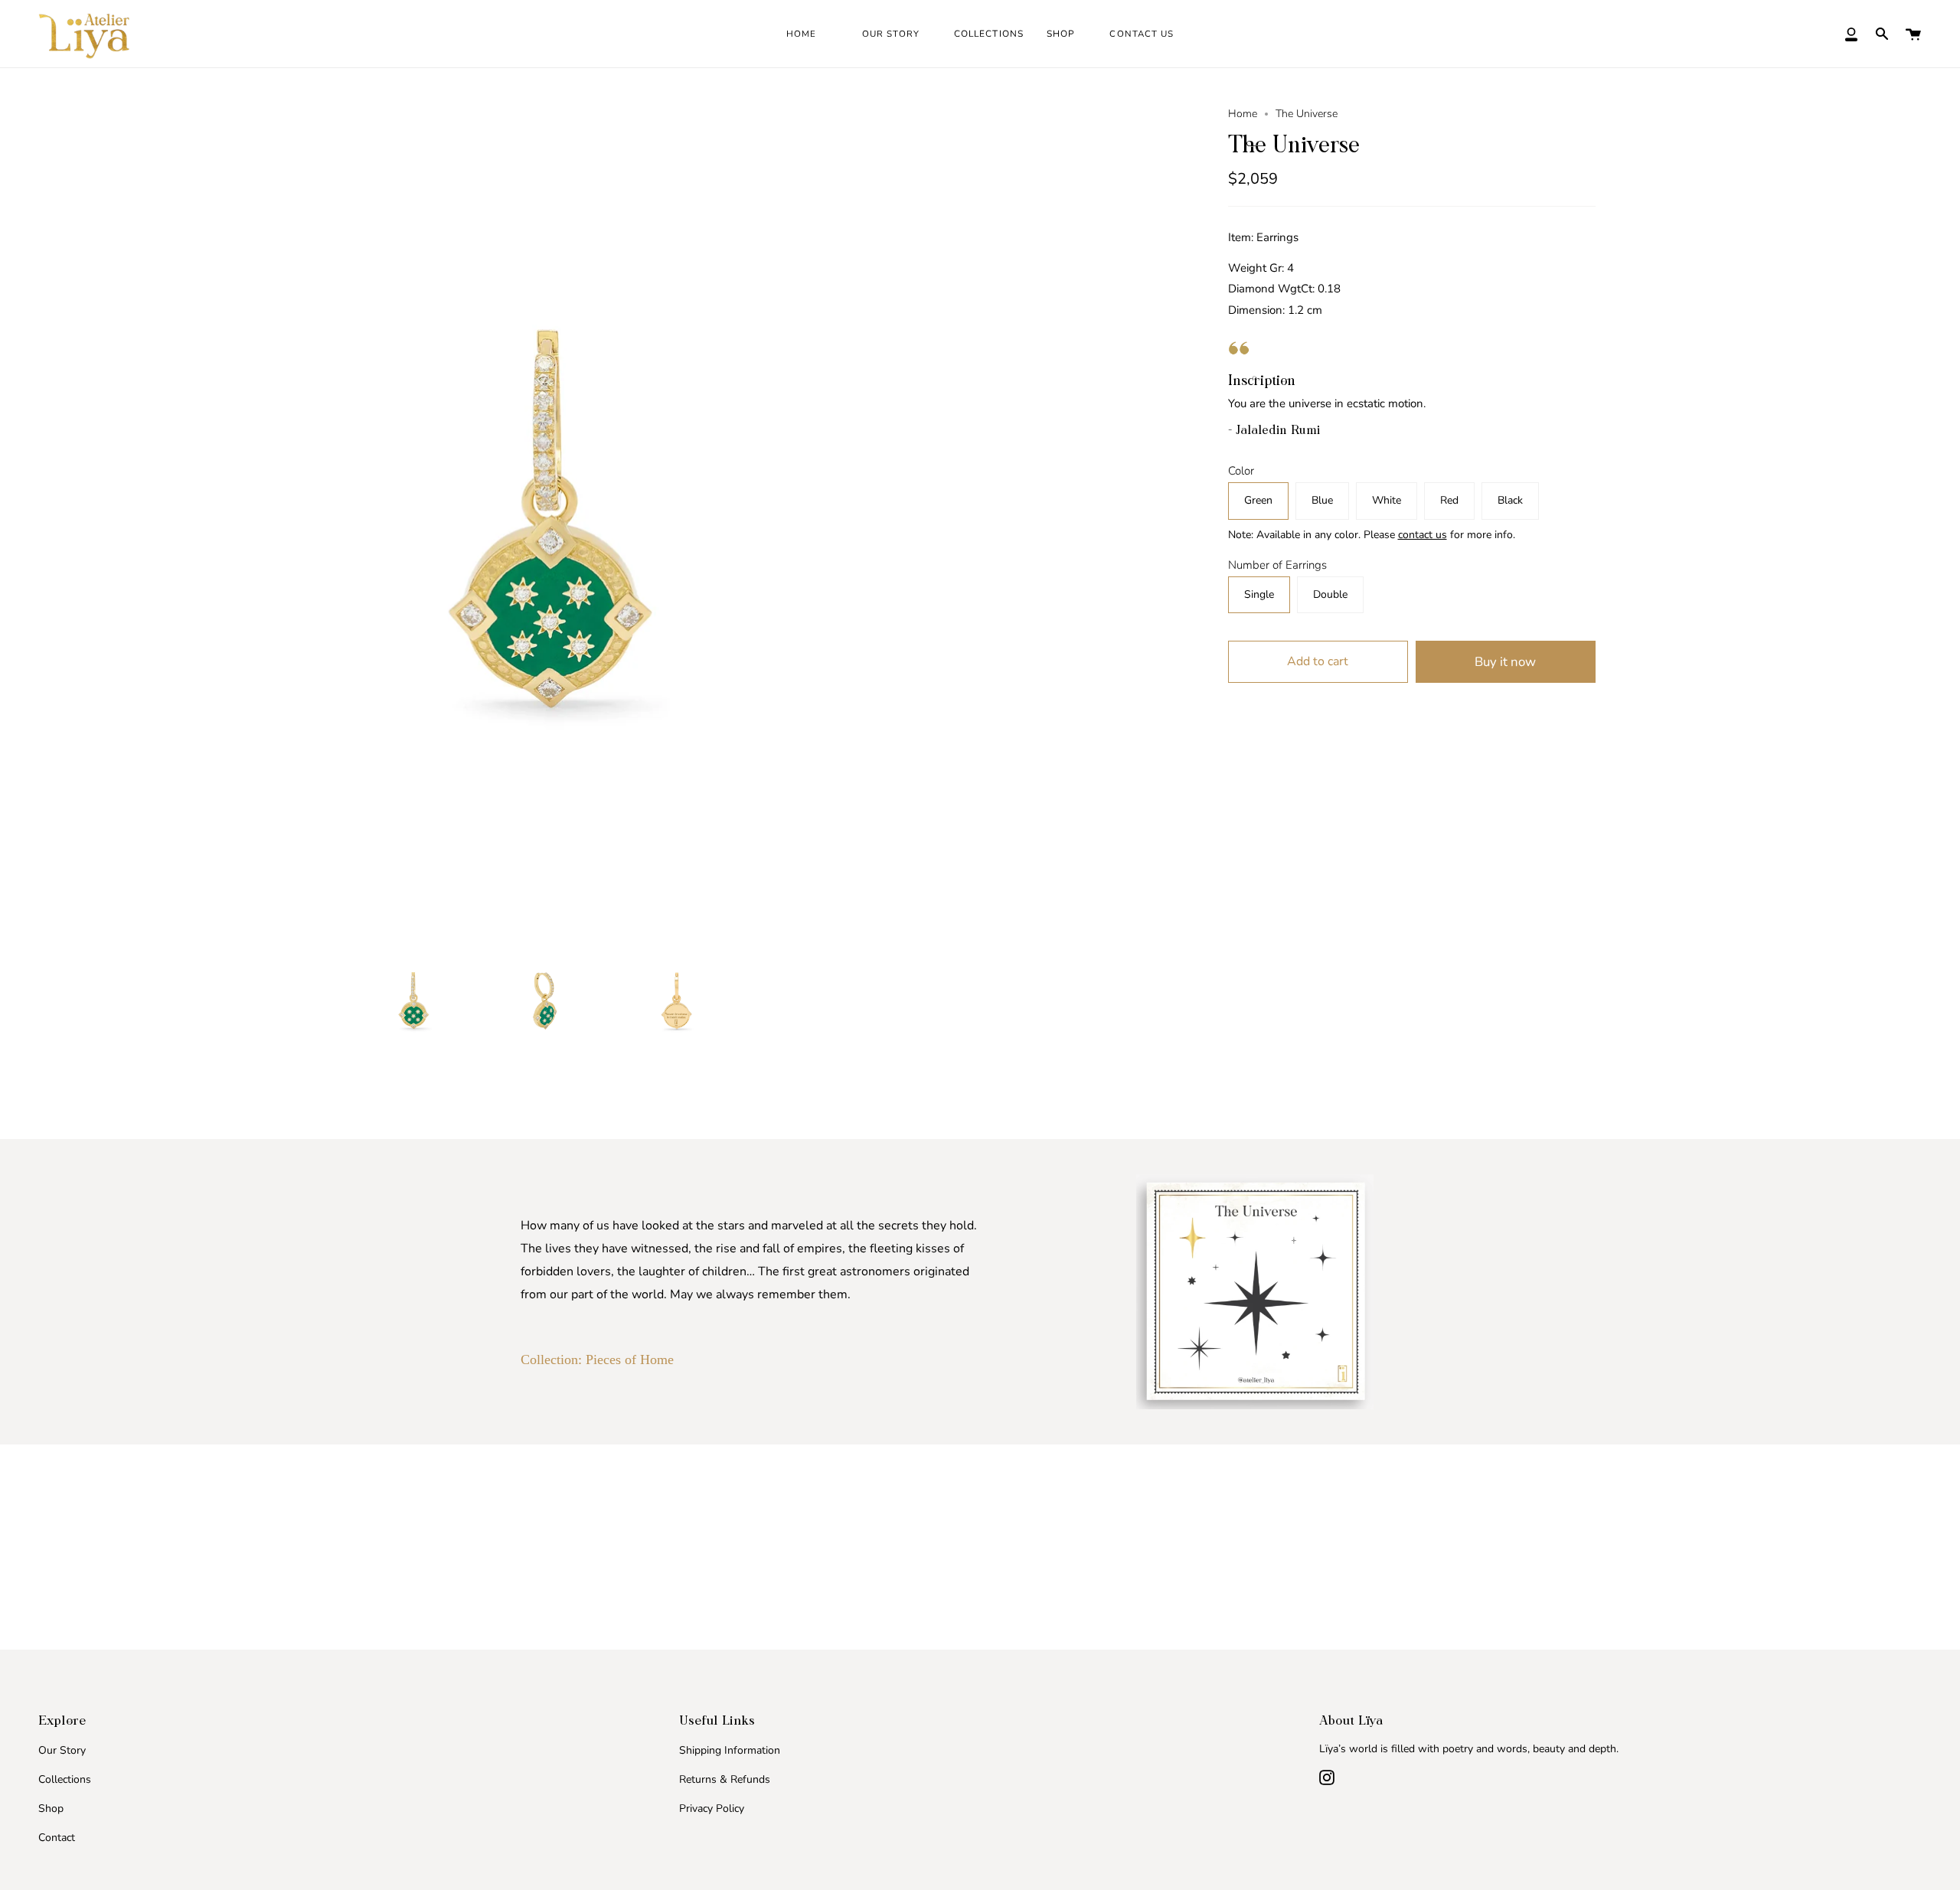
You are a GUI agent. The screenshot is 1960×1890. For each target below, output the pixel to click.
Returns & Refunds (725, 1779)
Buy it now (1505, 662)
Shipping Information (730, 1750)
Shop (51, 1808)
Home (1243, 114)
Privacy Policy (712, 1808)
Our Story (62, 1750)
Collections (65, 1779)
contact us (1423, 535)
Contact (57, 1838)
